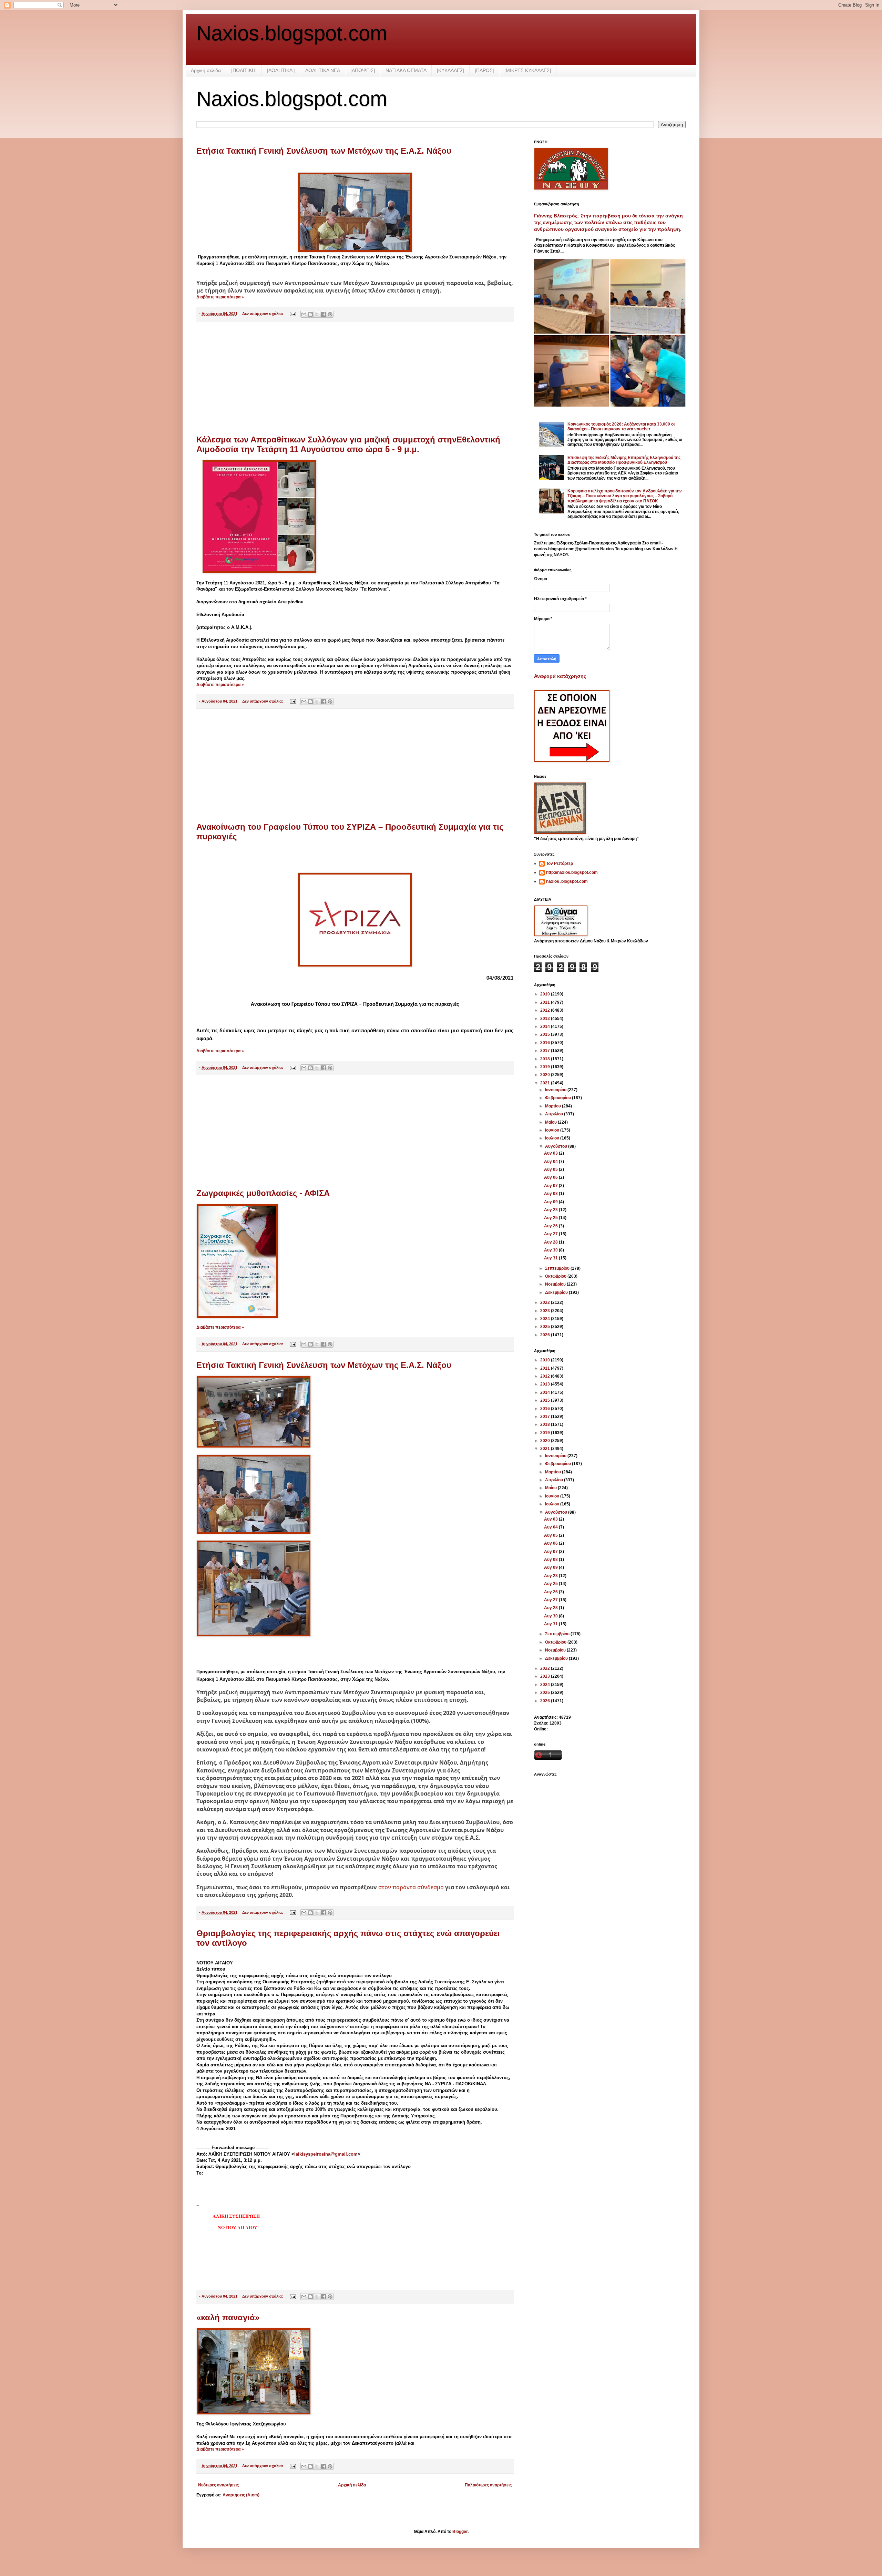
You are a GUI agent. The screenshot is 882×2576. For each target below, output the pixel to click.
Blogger (460, 2532)
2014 (546, 1026)
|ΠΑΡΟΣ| (484, 70)
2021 (546, 1083)
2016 (546, 1043)
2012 (546, 1010)
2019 (546, 1067)
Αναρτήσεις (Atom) (241, 2495)
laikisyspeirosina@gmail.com (326, 2154)
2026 (546, 1335)
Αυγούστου (557, 1146)
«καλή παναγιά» (228, 2317)
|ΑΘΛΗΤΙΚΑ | (281, 70)
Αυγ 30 (551, 1250)
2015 (546, 1034)
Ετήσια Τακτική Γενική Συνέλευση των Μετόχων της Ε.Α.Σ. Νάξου (324, 151)
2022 (546, 1302)
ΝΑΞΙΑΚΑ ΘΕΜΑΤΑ (406, 70)
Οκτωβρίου (556, 1276)
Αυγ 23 (551, 1210)
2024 (546, 1319)
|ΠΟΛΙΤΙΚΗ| (244, 70)
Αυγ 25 (551, 1218)
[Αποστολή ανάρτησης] (293, 314)
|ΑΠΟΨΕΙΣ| (363, 70)
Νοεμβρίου (556, 1284)
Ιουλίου (553, 1138)
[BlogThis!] (310, 314)
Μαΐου (551, 1122)
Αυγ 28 (551, 1242)
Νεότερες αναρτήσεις (218, 2485)
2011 (546, 1002)
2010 (546, 994)
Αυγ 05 (551, 1169)
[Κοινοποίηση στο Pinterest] (330, 314)
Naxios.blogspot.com (292, 33)
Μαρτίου (553, 1106)
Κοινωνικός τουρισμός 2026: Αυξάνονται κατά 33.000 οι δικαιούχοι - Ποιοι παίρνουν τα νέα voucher (621, 427)
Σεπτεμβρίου (558, 1268)
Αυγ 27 (551, 1234)
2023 (546, 1311)
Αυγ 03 (551, 1153)
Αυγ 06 (551, 1177)
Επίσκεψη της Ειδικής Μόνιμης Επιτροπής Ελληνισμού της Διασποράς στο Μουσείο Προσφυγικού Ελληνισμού (624, 460)
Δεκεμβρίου (557, 1292)
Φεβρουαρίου (558, 1098)
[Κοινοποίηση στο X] (317, 314)
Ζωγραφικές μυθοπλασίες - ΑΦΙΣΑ (263, 1193)
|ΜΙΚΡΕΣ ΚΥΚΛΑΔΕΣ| (528, 70)
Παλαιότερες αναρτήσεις (488, 2485)
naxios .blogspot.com (567, 881)
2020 (546, 1075)
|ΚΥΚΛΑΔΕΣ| (451, 70)
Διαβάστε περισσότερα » (220, 297)
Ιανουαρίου (556, 1090)
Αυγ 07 (551, 1186)
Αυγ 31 (551, 1258)
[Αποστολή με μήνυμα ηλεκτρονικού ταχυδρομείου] (304, 314)
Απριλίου (555, 1114)
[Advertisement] (355, 378)
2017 (546, 1051)
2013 (546, 1019)
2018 (546, 1059)
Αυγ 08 (551, 1194)
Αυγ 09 (551, 1202)
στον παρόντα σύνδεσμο (411, 1887)
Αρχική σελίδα (206, 70)
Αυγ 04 (551, 1162)
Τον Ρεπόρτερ (560, 863)
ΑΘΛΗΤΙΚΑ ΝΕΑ (323, 70)
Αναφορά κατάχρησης (560, 676)
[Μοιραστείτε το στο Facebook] (324, 314)
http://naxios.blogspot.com (572, 872)
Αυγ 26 (551, 1226)
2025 (546, 1327)
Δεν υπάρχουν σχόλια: (263, 314)
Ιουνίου (553, 1130)
